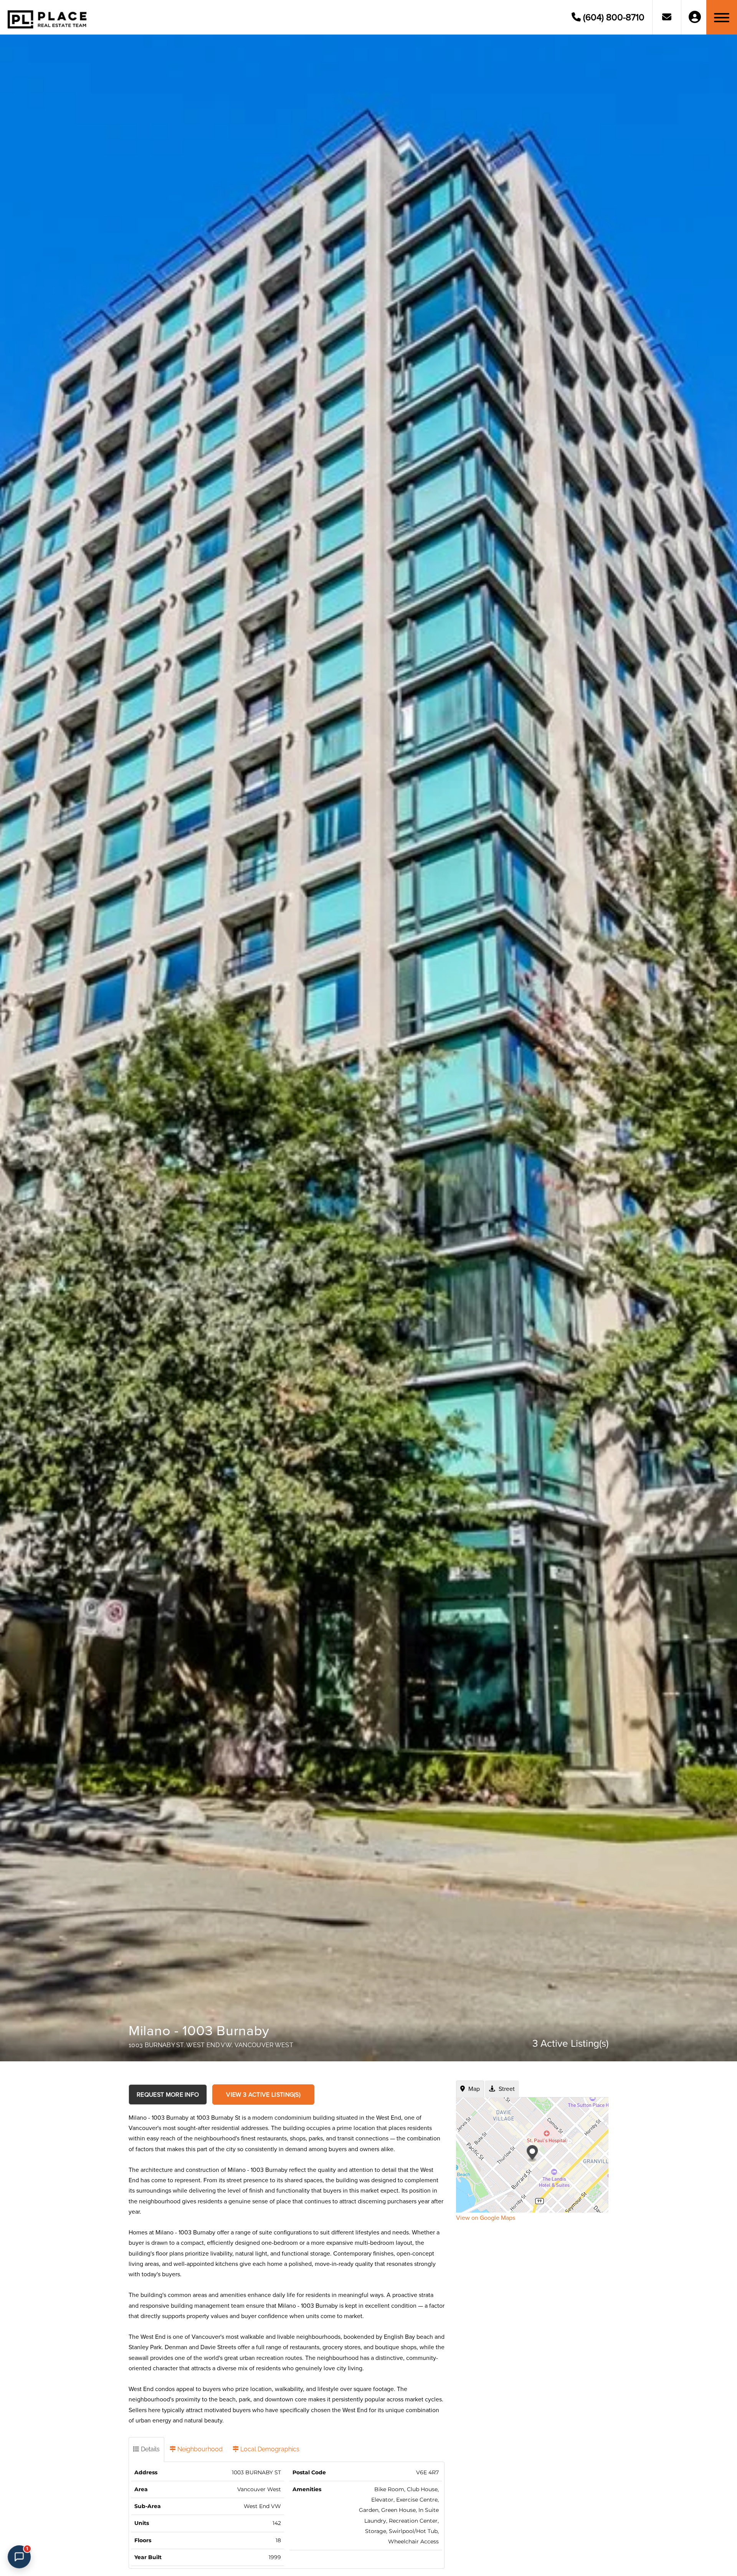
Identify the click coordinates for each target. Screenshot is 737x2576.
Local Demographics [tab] (269, 2449)
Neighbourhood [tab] (199, 2449)
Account (695, 17)
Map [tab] (473, 2089)
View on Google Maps (486, 2218)
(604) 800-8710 (613, 17)
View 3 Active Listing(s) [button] (263, 2095)
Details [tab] (150, 2449)
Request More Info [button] (168, 2095)
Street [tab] (506, 2089)
